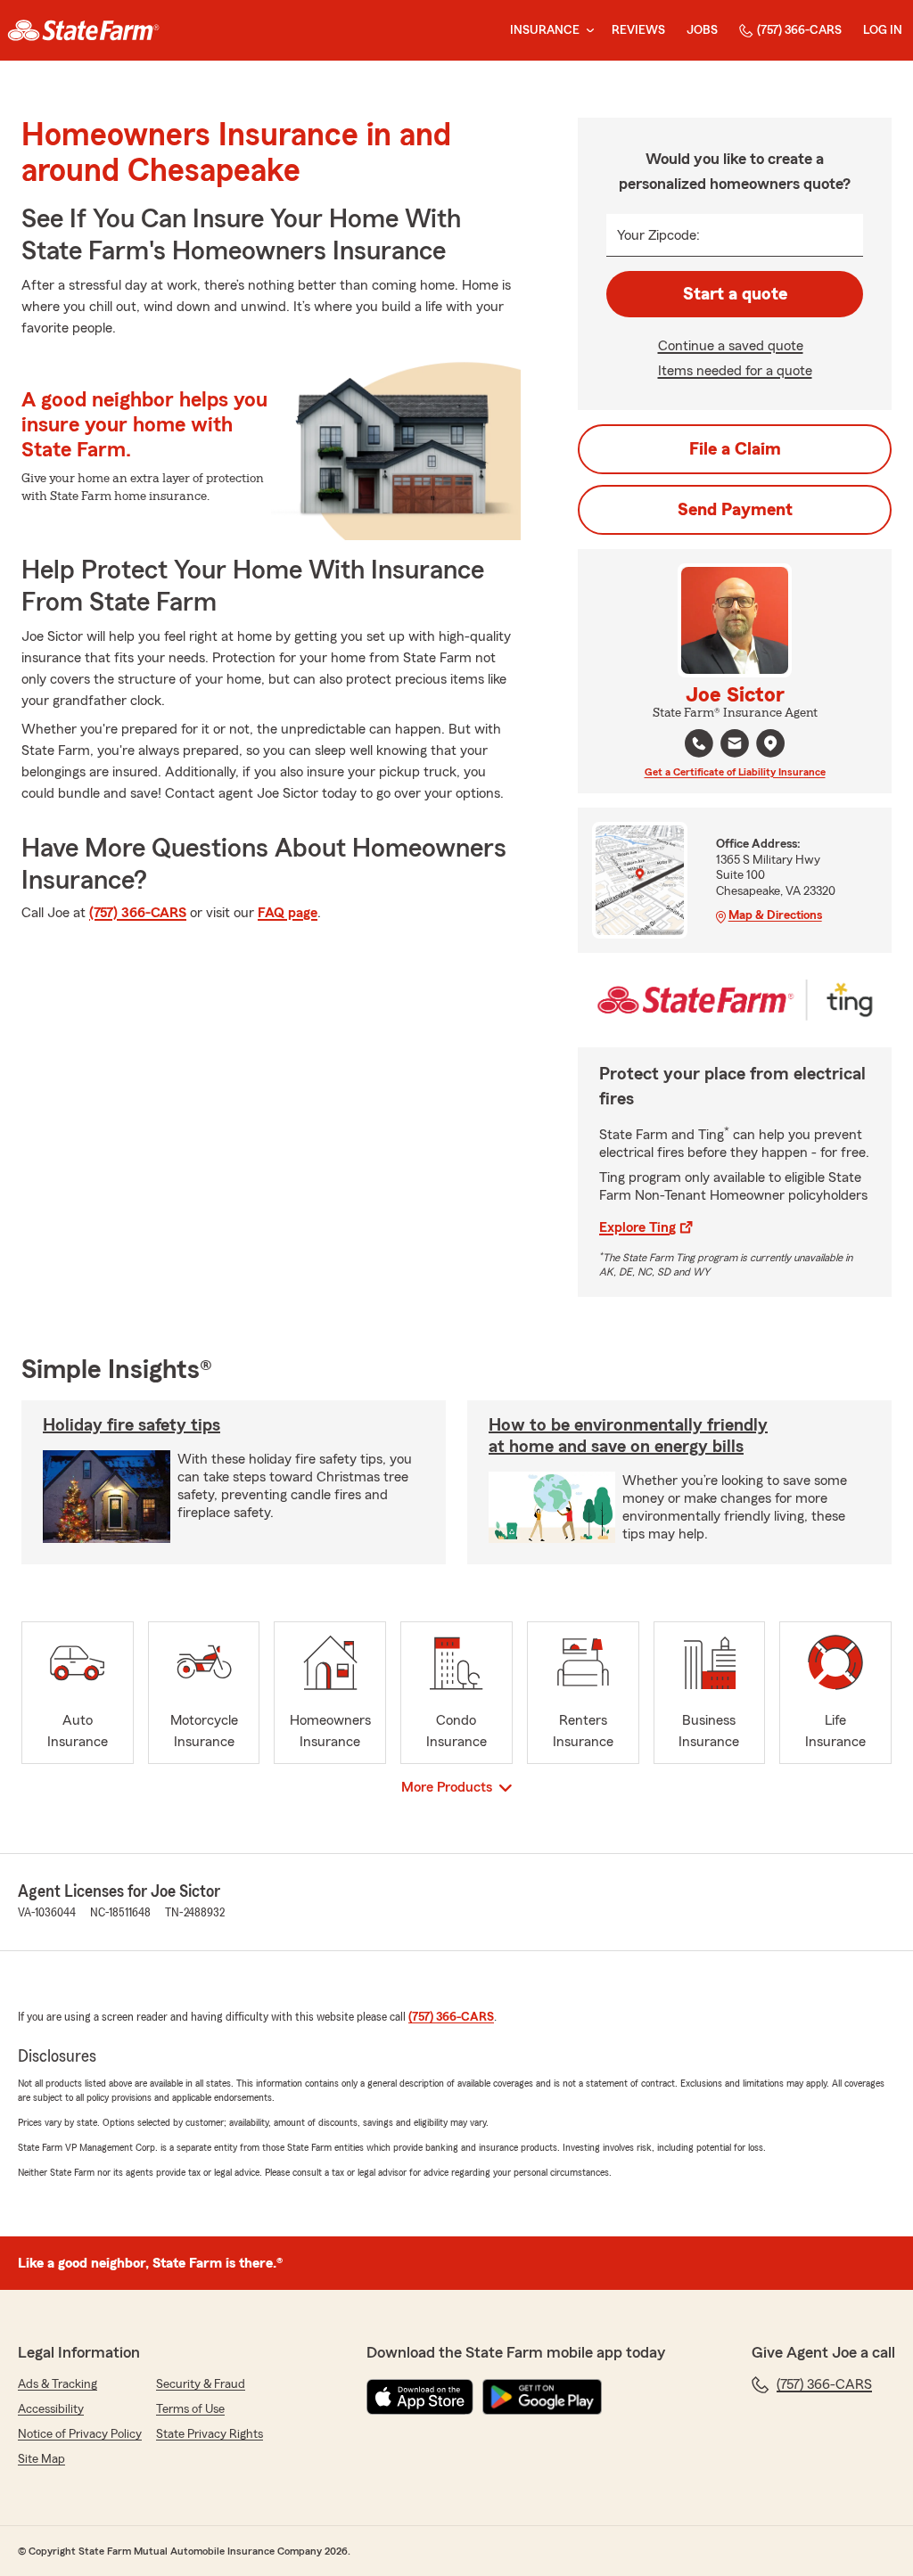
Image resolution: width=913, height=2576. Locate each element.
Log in (883, 30)
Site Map (41, 2459)
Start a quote (735, 294)
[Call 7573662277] (699, 743)
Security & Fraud (201, 2384)
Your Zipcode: (658, 235)
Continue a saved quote (731, 346)
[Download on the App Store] (420, 2397)
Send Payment (735, 510)
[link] (83, 30)
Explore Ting (637, 1227)
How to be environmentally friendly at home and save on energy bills (628, 1436)
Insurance (545, 30)
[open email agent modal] (735, 746)
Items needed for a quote (735, 371)
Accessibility (51, 2409)
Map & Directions (775, 915)
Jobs (702, 30)
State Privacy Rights (210, 2434)
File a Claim (735, 449)
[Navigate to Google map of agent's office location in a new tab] (770, 743)
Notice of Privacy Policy (80, 2434)
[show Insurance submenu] (587, 31)
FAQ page (288, 913)
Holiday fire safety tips (132, 1425)
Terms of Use (190, 2409)
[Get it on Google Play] (542, 2397)
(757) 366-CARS (799, 30)
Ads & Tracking (58, 2384)
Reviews (638, 30)
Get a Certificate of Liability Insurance (735, 772)
